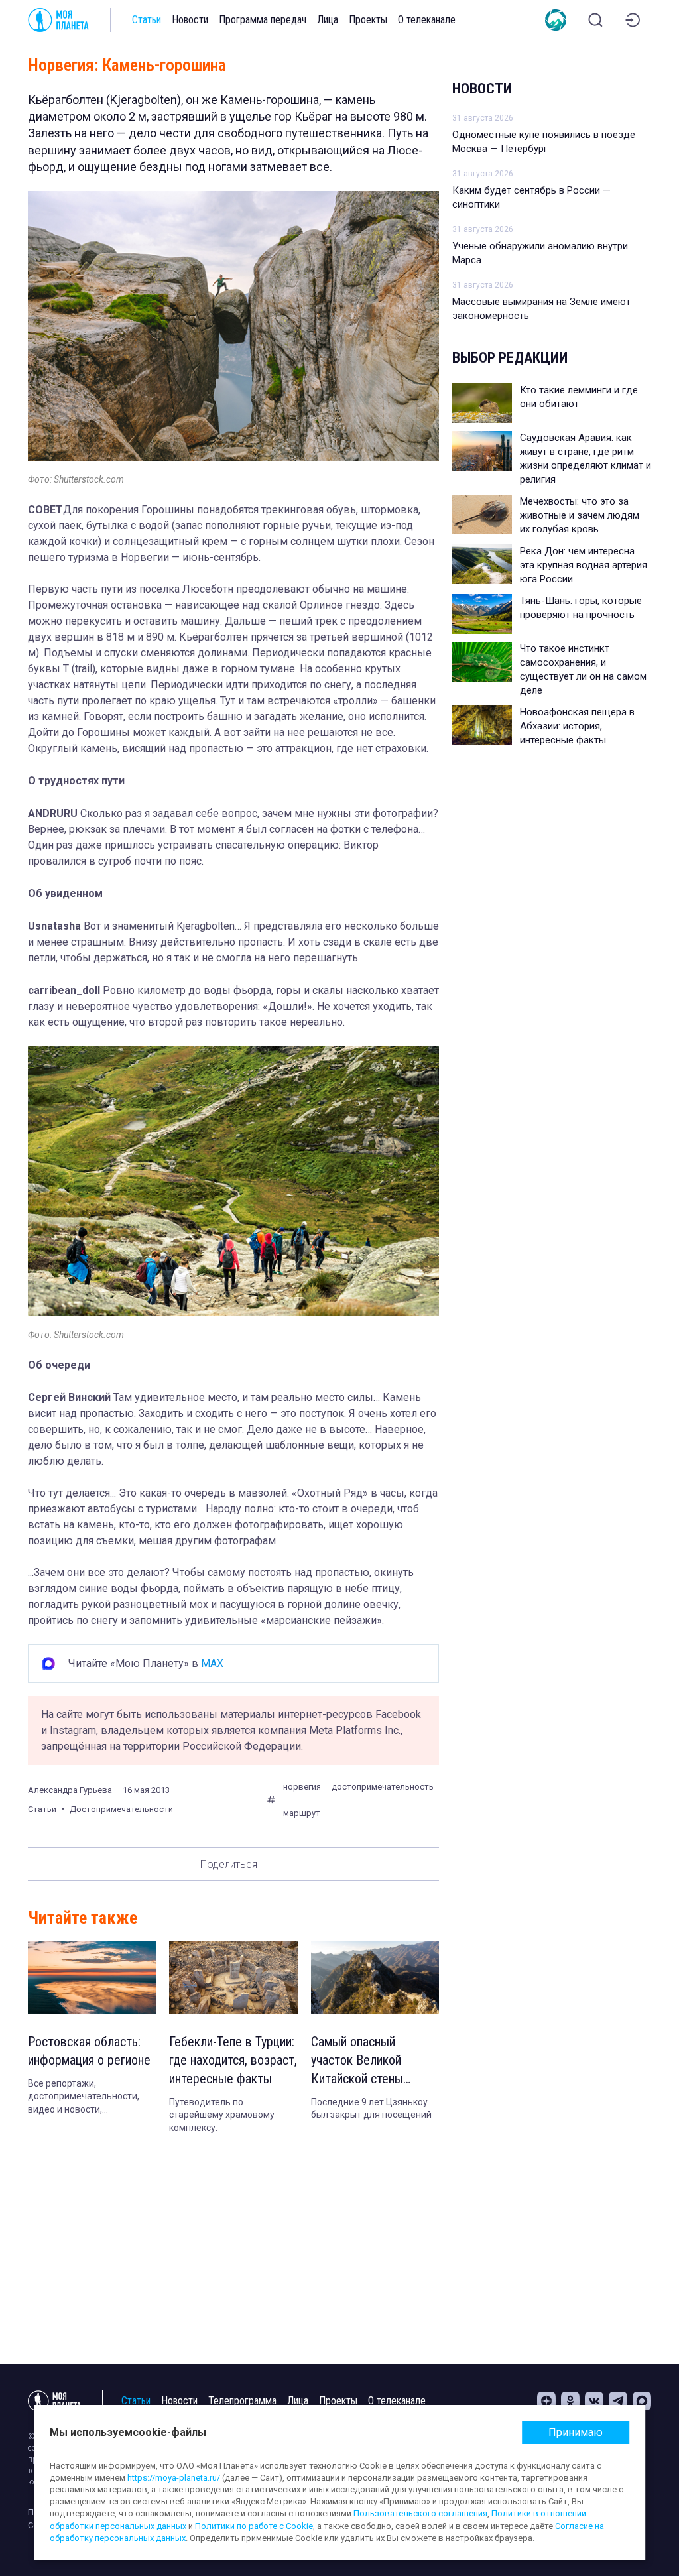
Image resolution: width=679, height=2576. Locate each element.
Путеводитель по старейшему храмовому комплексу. (222, 2115)
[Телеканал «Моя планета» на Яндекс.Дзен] (546, 2401)
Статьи (147, 20)
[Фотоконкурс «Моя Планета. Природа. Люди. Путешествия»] (556, 20)
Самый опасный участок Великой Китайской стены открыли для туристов (372, 2061)
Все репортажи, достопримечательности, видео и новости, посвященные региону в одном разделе (84, 2097)
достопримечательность (383, 1787)
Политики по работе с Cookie (254, 2526)
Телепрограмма (242, 2401)
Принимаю (576, 2432)
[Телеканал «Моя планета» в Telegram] (618, 2401)
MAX (212, 1663)
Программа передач (263, 20)
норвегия (302, 1787)
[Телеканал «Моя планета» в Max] (642, 2401)
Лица (328, 20)
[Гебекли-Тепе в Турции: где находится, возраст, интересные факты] (233, 1978)
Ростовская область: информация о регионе (89, 2051)
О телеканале (427, 20)
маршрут (302, 1813)
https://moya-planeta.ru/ (174, 2478)
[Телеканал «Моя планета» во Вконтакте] (594, 2401)
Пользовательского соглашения (420, 2513)
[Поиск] (595, 20)
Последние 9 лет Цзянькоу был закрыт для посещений (371, 2109)
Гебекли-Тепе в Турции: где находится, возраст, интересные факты (233, 2060)
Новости (190, 20)
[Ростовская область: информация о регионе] (92, 1978)
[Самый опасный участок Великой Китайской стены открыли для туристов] (375, 1978)
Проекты (368, 20)
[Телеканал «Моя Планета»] (58, 20)
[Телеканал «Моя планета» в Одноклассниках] (570, 2401)
